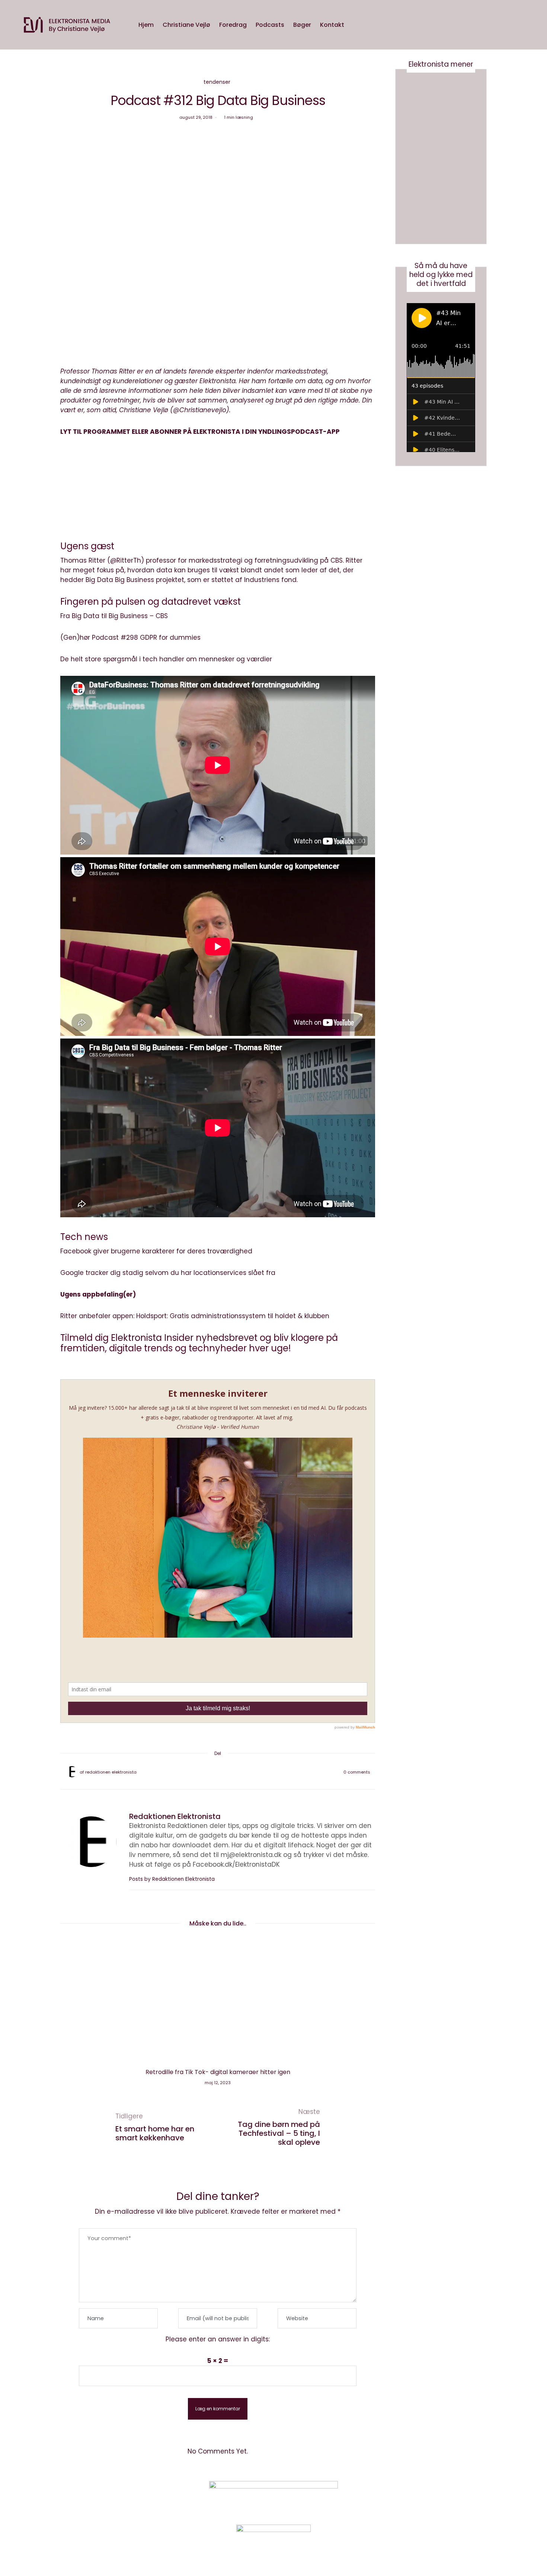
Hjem (146, 25)
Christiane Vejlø (186, 25)
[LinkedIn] (237, 1772)
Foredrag (233, 25)
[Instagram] (413, 2497)
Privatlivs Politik (142, 2498)
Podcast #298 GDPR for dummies (146, 637)
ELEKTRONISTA (217, 432)
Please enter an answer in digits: (218, 2339)
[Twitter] (208, 1772)
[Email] (218, 1772)
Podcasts (270, 25)
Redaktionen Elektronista (111, 1772)
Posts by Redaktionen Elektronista (173, 1879)
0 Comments (357, 1772)
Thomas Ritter (83, 560)
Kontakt (332, 25)
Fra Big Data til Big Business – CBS (114, 616)
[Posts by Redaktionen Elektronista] (72, 1772)
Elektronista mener (441, 64)
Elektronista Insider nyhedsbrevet (184, 1338)
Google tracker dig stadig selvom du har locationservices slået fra (168, 1273)
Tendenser (217, 82)
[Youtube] (431, 2497)
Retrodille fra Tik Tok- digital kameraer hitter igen (218, 2072)
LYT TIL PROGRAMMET (95, 432)
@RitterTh (126, 560)
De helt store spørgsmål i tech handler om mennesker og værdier (166, 659)
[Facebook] (198, 1772)
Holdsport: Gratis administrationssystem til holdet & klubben (233, 1316)
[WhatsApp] (227, 1772)
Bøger (302, 25)
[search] (356, 25)
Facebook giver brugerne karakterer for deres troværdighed (156, 1251)
